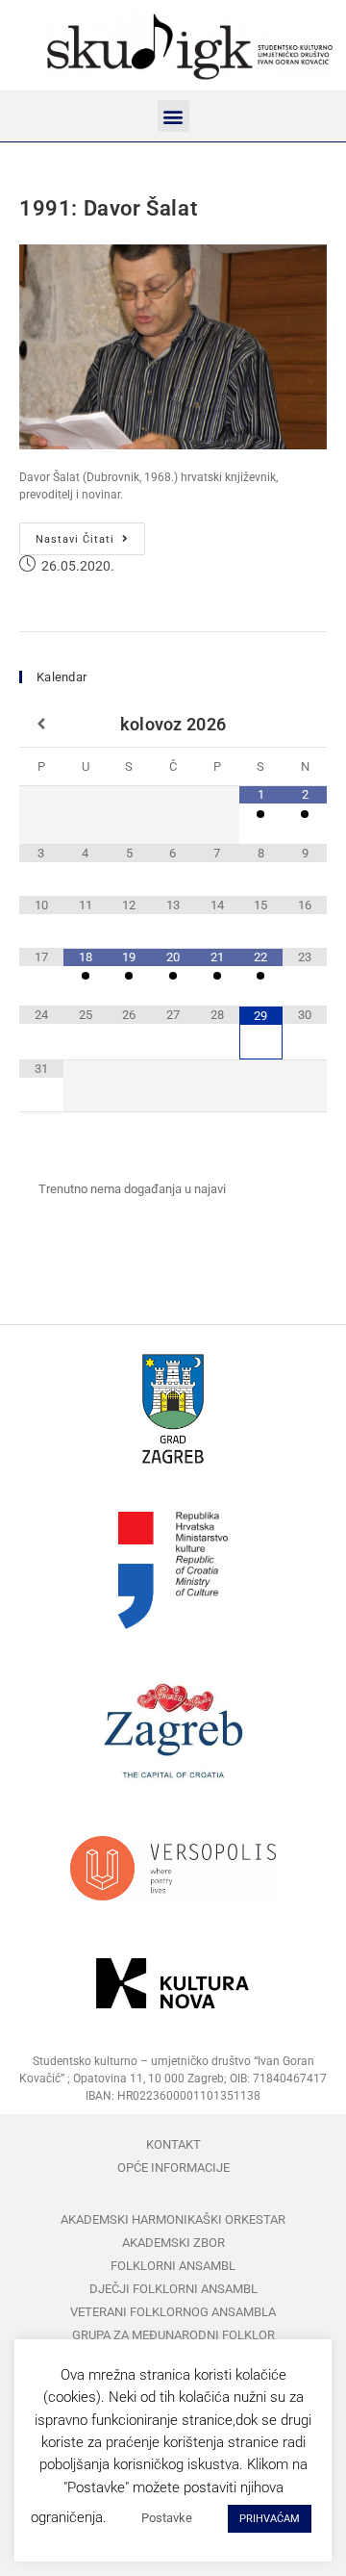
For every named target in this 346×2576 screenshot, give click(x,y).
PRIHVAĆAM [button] (270, 2519)
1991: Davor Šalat (108, 208)
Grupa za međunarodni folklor (173, 2335)
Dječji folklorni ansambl (173, 2289)
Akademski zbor (173, 2243)
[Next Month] (305, 725)
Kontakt (173, 2144)
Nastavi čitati (90, 534)
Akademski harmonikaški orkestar (173, 2219)
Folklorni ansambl (173, 2266)
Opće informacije (173, 2168)
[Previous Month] (41, 725)
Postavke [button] (167, 2518)
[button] (173, 116)
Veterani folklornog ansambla (173, 2312)
